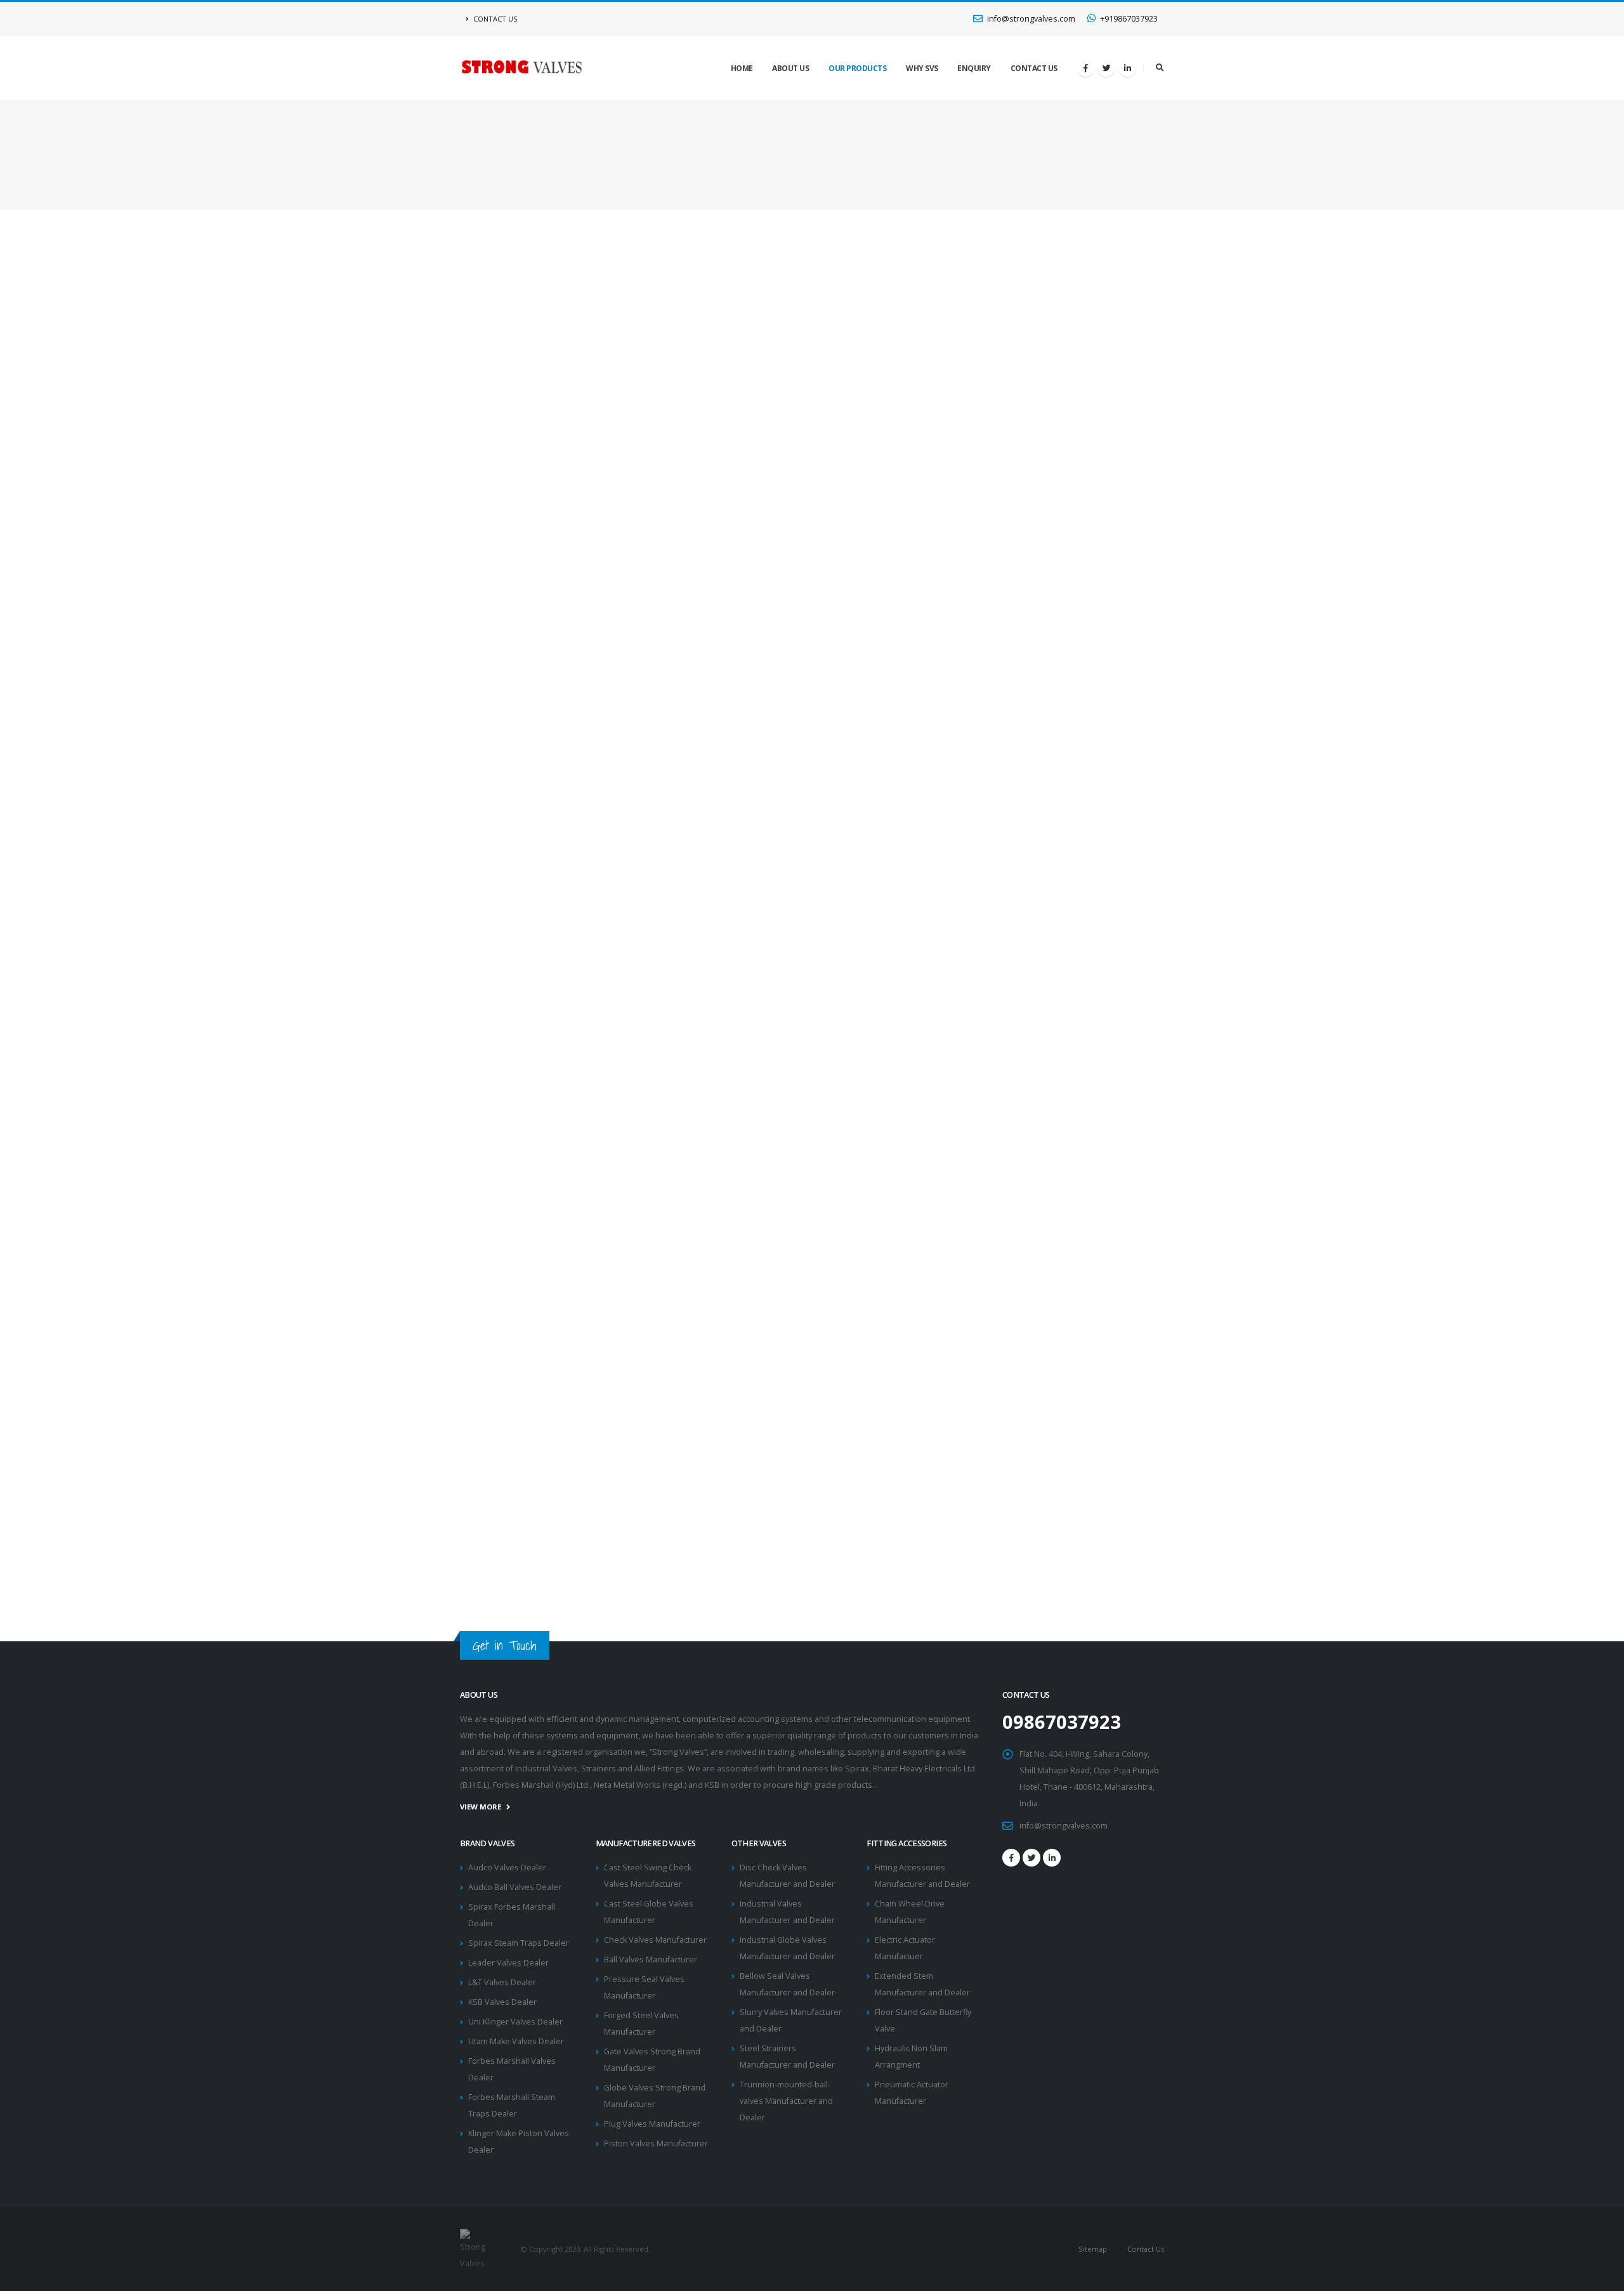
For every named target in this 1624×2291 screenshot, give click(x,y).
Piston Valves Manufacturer (656, 2143)
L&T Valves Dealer (502, 1982)
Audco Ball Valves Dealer (515, 1887)
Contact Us (494, 19)
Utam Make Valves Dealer (516, 2041)
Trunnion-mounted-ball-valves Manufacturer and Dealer (786, 2101)
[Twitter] (1106, 68)
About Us (790, 68)
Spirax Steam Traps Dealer (519, 1943)
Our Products (857, 68)
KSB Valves (792, 140)
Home (742, 68)
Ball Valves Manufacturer (651, 1959)
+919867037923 (1128, 19)
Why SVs (922, 68)
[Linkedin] (1127, 68)
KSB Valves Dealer (502, 2002)
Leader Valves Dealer (508, 1963)
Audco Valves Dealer (507, 1868)
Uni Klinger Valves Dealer (515, 2022)
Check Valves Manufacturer (655, 1940)
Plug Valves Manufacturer (652, 2124)
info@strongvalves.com (1030, 19)
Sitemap (1092, 2249)
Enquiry (974, 68)
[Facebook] (1085, 68)
